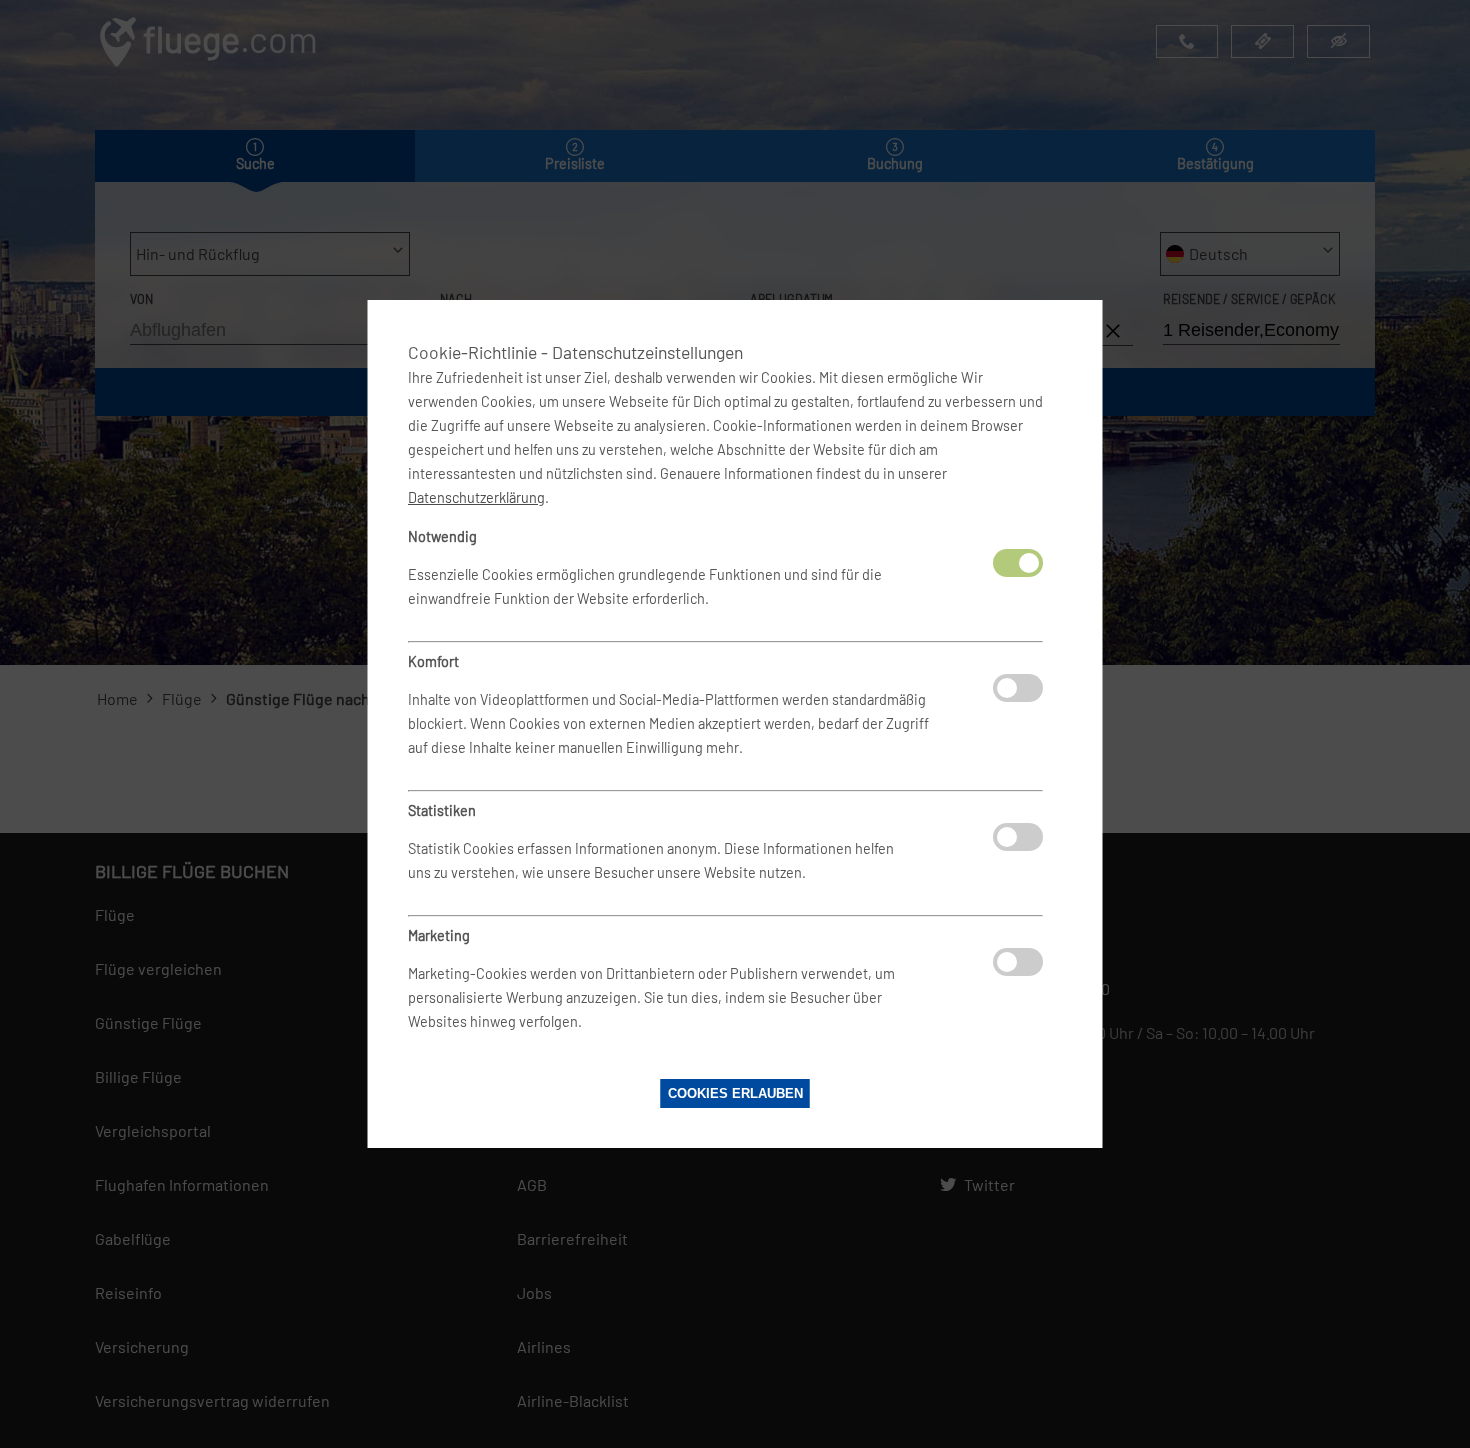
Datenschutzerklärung (476, 497)
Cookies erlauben (735, 1093)
